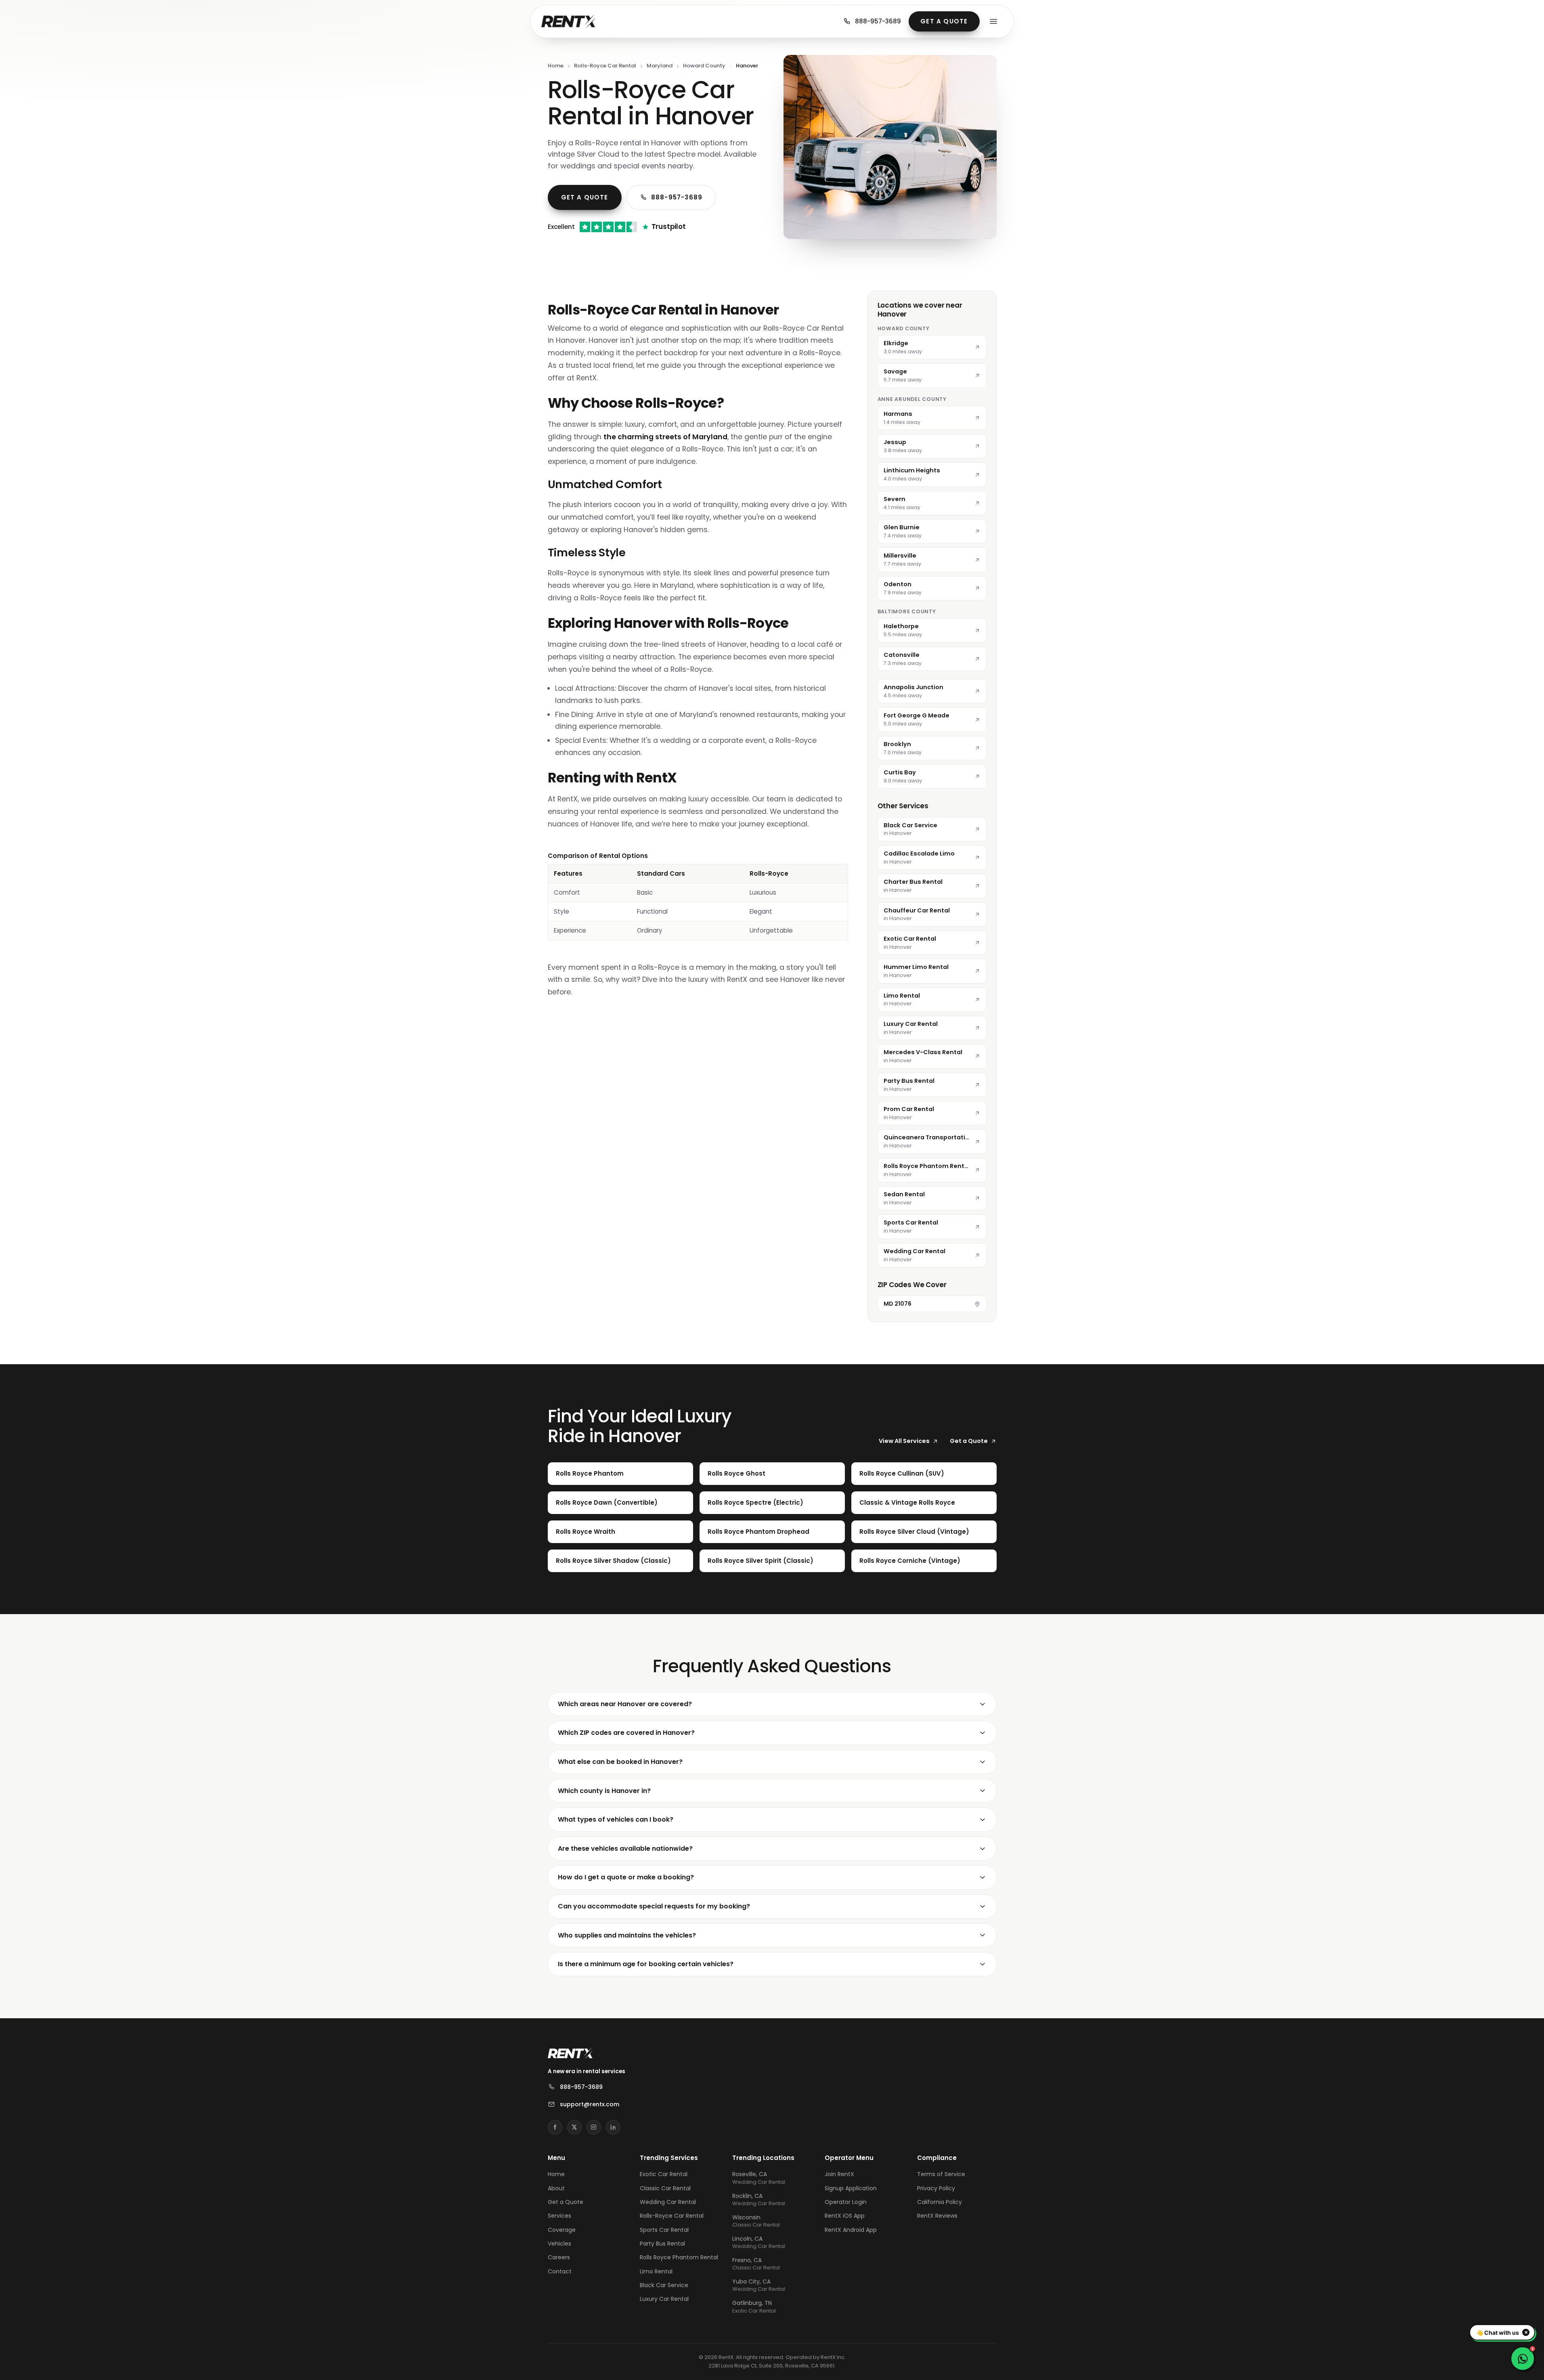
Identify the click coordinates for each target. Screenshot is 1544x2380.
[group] (698, 896)
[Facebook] (555, 2127)
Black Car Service (664, 2285)
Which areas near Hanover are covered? (625, 1704)
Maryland (660, 66)
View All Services (904, 1441)
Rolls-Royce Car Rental (605, 66)
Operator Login (846, 2202)
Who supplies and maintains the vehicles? (627, 1935)
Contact (560, 2271)
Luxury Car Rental (664, 2299)
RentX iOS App (845, 2216)
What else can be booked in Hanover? (620, 1762)
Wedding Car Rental (668, 2202)
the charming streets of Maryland (665, 437)
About (556, 2188)
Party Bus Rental (662, 2244)
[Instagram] (594, 2127)
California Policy (940, 2202)
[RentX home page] (569, 21)
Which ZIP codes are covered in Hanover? (626, 1733)
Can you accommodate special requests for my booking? (654, 1906)
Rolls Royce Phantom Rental (679, 2257)
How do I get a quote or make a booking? (626, 1877)
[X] (574, 2127)
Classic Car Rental (665, 2188)
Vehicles (559, 2244)
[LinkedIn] (613, 2127)
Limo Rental (656, 2271)
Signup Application (851, 2188)
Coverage (562, 2230)
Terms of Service (941, 2174)
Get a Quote (944, 21)
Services (559, 2216)
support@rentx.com (590, 2104)
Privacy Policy (936, 2188)
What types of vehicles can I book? (616, 1819)
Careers (559, 2257)
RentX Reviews (937, 2216)
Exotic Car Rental (664, 2174)
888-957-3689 (878, 21)
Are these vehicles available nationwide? (625, 1848)
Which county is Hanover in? (604, 1791)
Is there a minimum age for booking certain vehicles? (646, 1964)
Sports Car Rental (664, 2230)
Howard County (704, 66)
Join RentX (839, 2174)
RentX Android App (851, 2230)
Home (556, 66)
